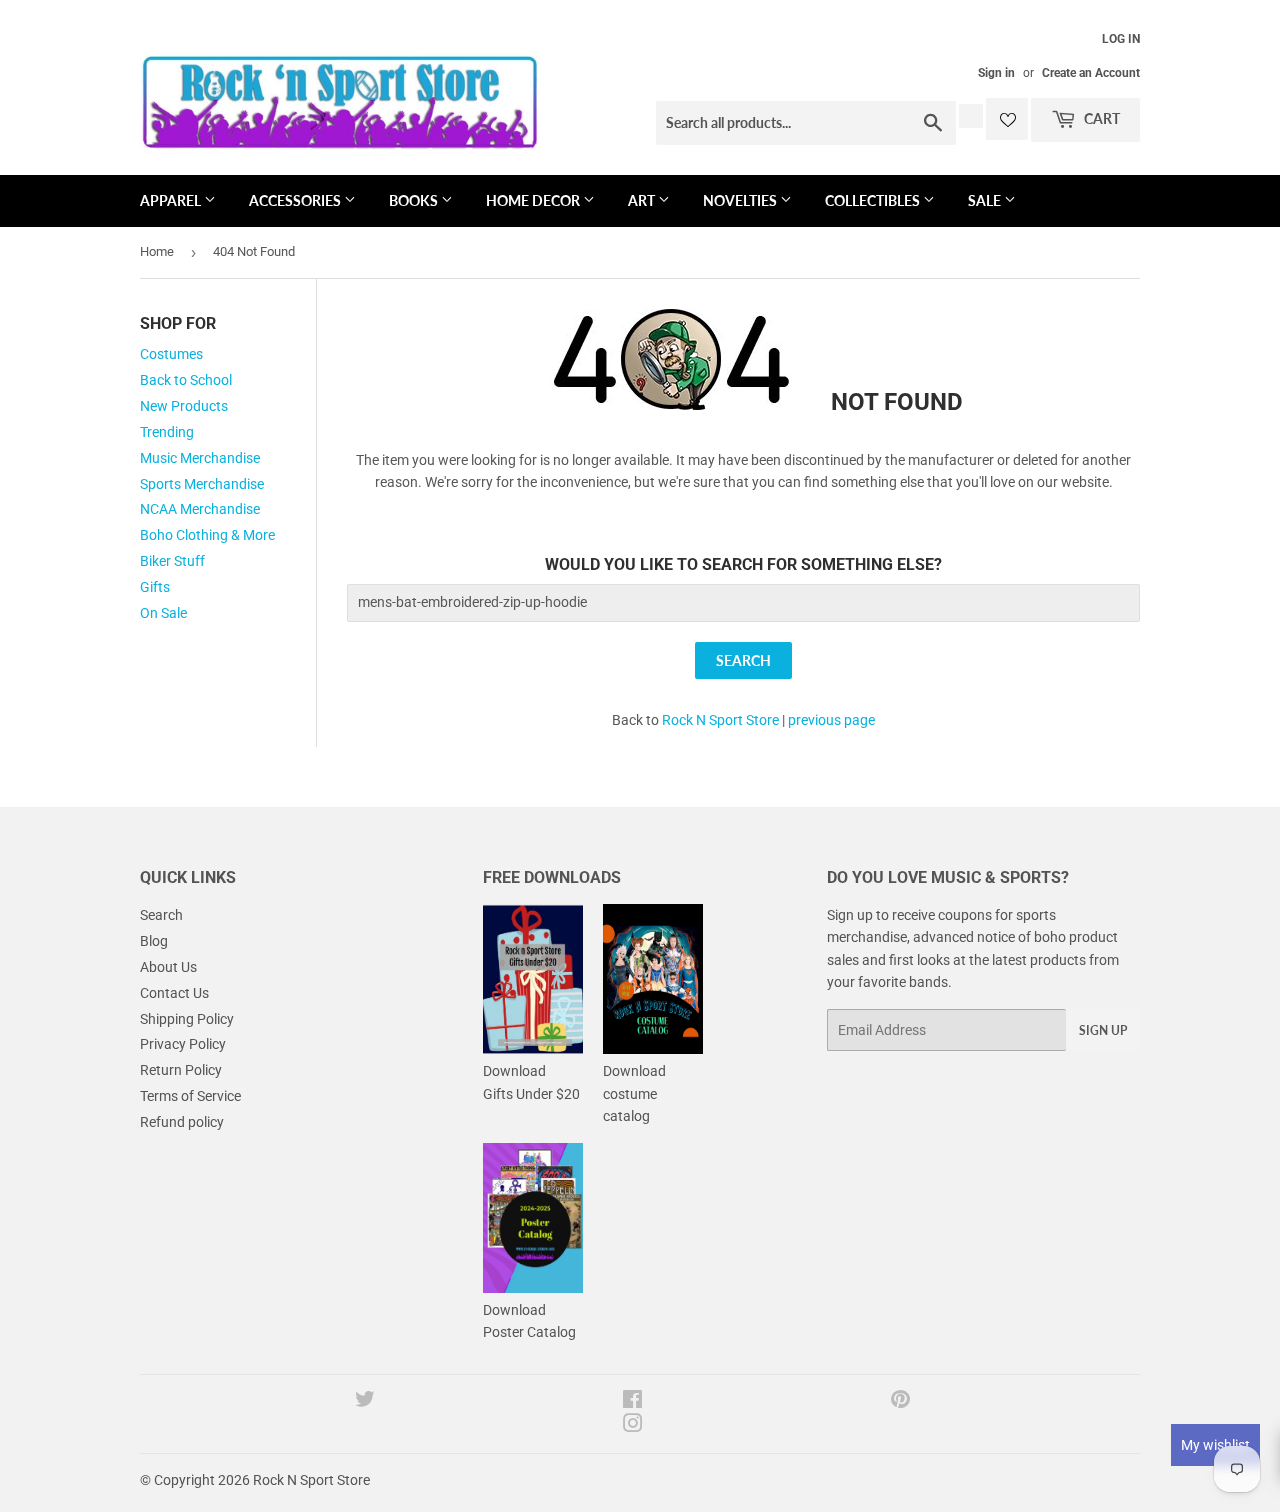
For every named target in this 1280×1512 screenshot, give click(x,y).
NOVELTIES (741, 200)
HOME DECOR (534, 200)
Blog (154, 941)
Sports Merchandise (202, 484)
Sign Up (1103, 1030)
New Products (184, 406)
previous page (831, 720)
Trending (167, 432)
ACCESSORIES (296, 200)
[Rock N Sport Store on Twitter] (365, 1402)
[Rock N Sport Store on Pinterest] (900, 1402)
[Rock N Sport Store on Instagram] (633, 1426)
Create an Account (1091, 73)
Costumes (171, 354)
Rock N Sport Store (720, 720)
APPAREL (172, 200)
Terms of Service (190, 1096)
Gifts (155, 587)
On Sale (163, 613)
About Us (168, 967)
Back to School (186, 380)
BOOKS (415, 200)
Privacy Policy (183, 1044)
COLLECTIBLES (874, 200)
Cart (1100, 118)
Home (157, 251)
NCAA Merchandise (200, 509)
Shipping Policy (187, 1019)
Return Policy (181, 1070)
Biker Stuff (172, 561)
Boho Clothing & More (207, 535)
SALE (986, 200)
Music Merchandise (200, 458)
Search (161, 915)
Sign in (996, 73)
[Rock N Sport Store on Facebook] (632, 1402)
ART (643, 200)
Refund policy (182, 1122)
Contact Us (174, 993)
